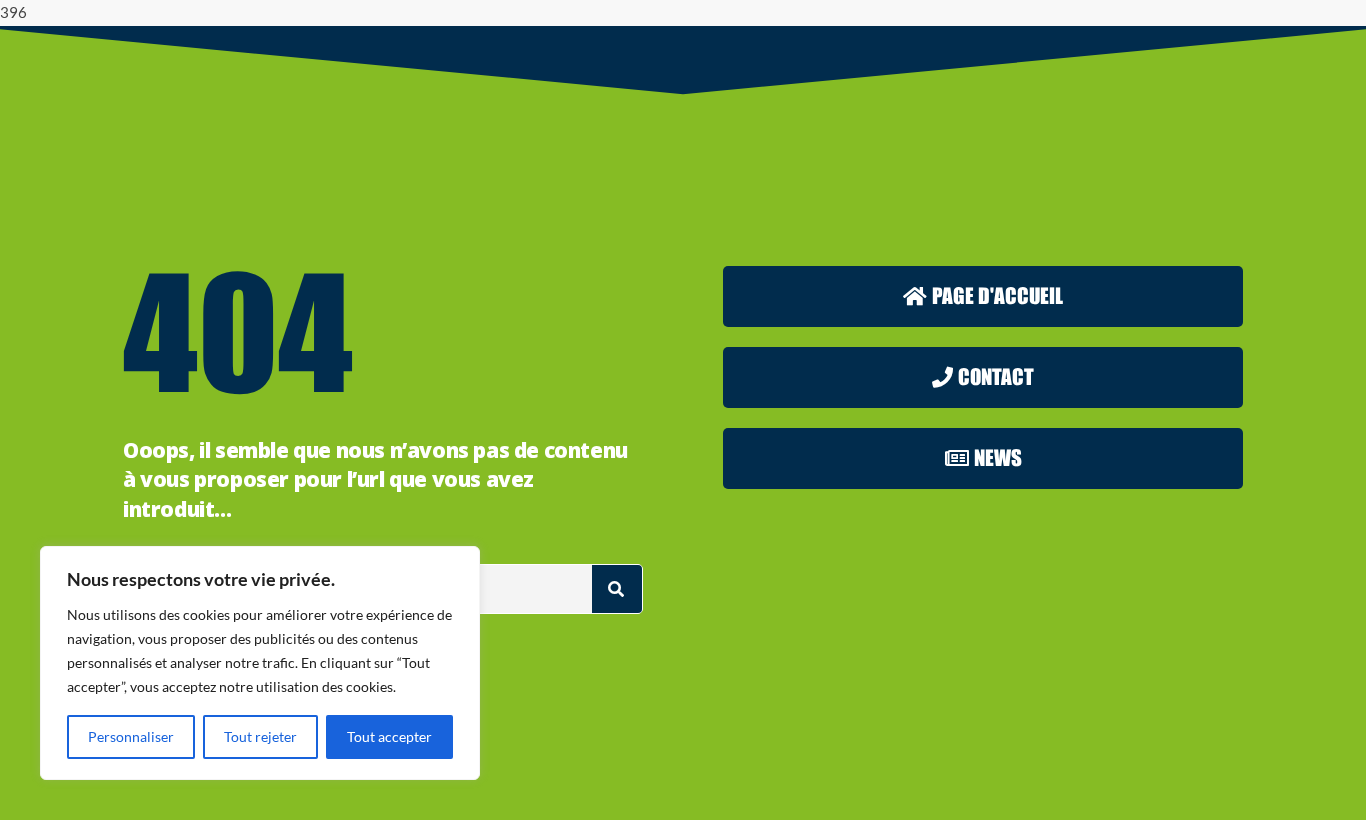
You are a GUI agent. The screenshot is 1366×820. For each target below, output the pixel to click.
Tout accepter (389, 736)
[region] (260, 663)
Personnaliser (131, 736)
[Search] (617, 589)
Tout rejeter (260, 736)
